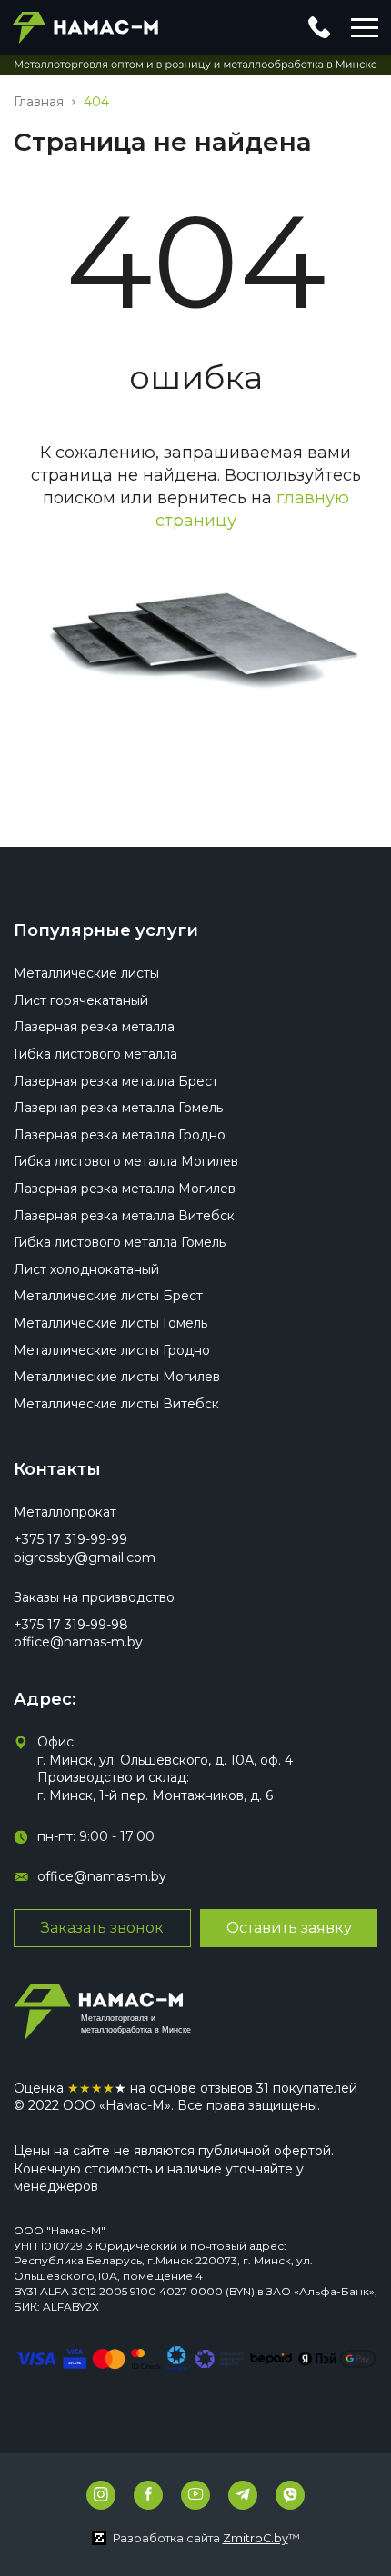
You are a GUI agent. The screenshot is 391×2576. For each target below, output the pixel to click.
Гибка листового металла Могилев (126, 1161)
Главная (39, 102)
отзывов (226, 2088)
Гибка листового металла (95, 1054)
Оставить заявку (289, 1928)
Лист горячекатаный (81, 1000)
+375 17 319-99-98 (71, 1625)
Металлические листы (86, 973)
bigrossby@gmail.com (85, 1557)
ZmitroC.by (256, 2538)
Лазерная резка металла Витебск (124, 1216)
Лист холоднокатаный (86, 1269)
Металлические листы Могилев (117, 1377)
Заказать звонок (102, 1928)
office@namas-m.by (78, 1642)
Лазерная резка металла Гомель (118, 1108)
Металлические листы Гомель (110, 1323)
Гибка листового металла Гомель (120, 1242)
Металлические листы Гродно (112, 1350)
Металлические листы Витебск (116, 1404)
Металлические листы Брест (108, 1296)
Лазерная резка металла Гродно (120, 1135)
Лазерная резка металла (94, 1027)
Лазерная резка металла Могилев (125, 1189)
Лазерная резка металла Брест (116, 1081)
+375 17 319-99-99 (70, 1539)
